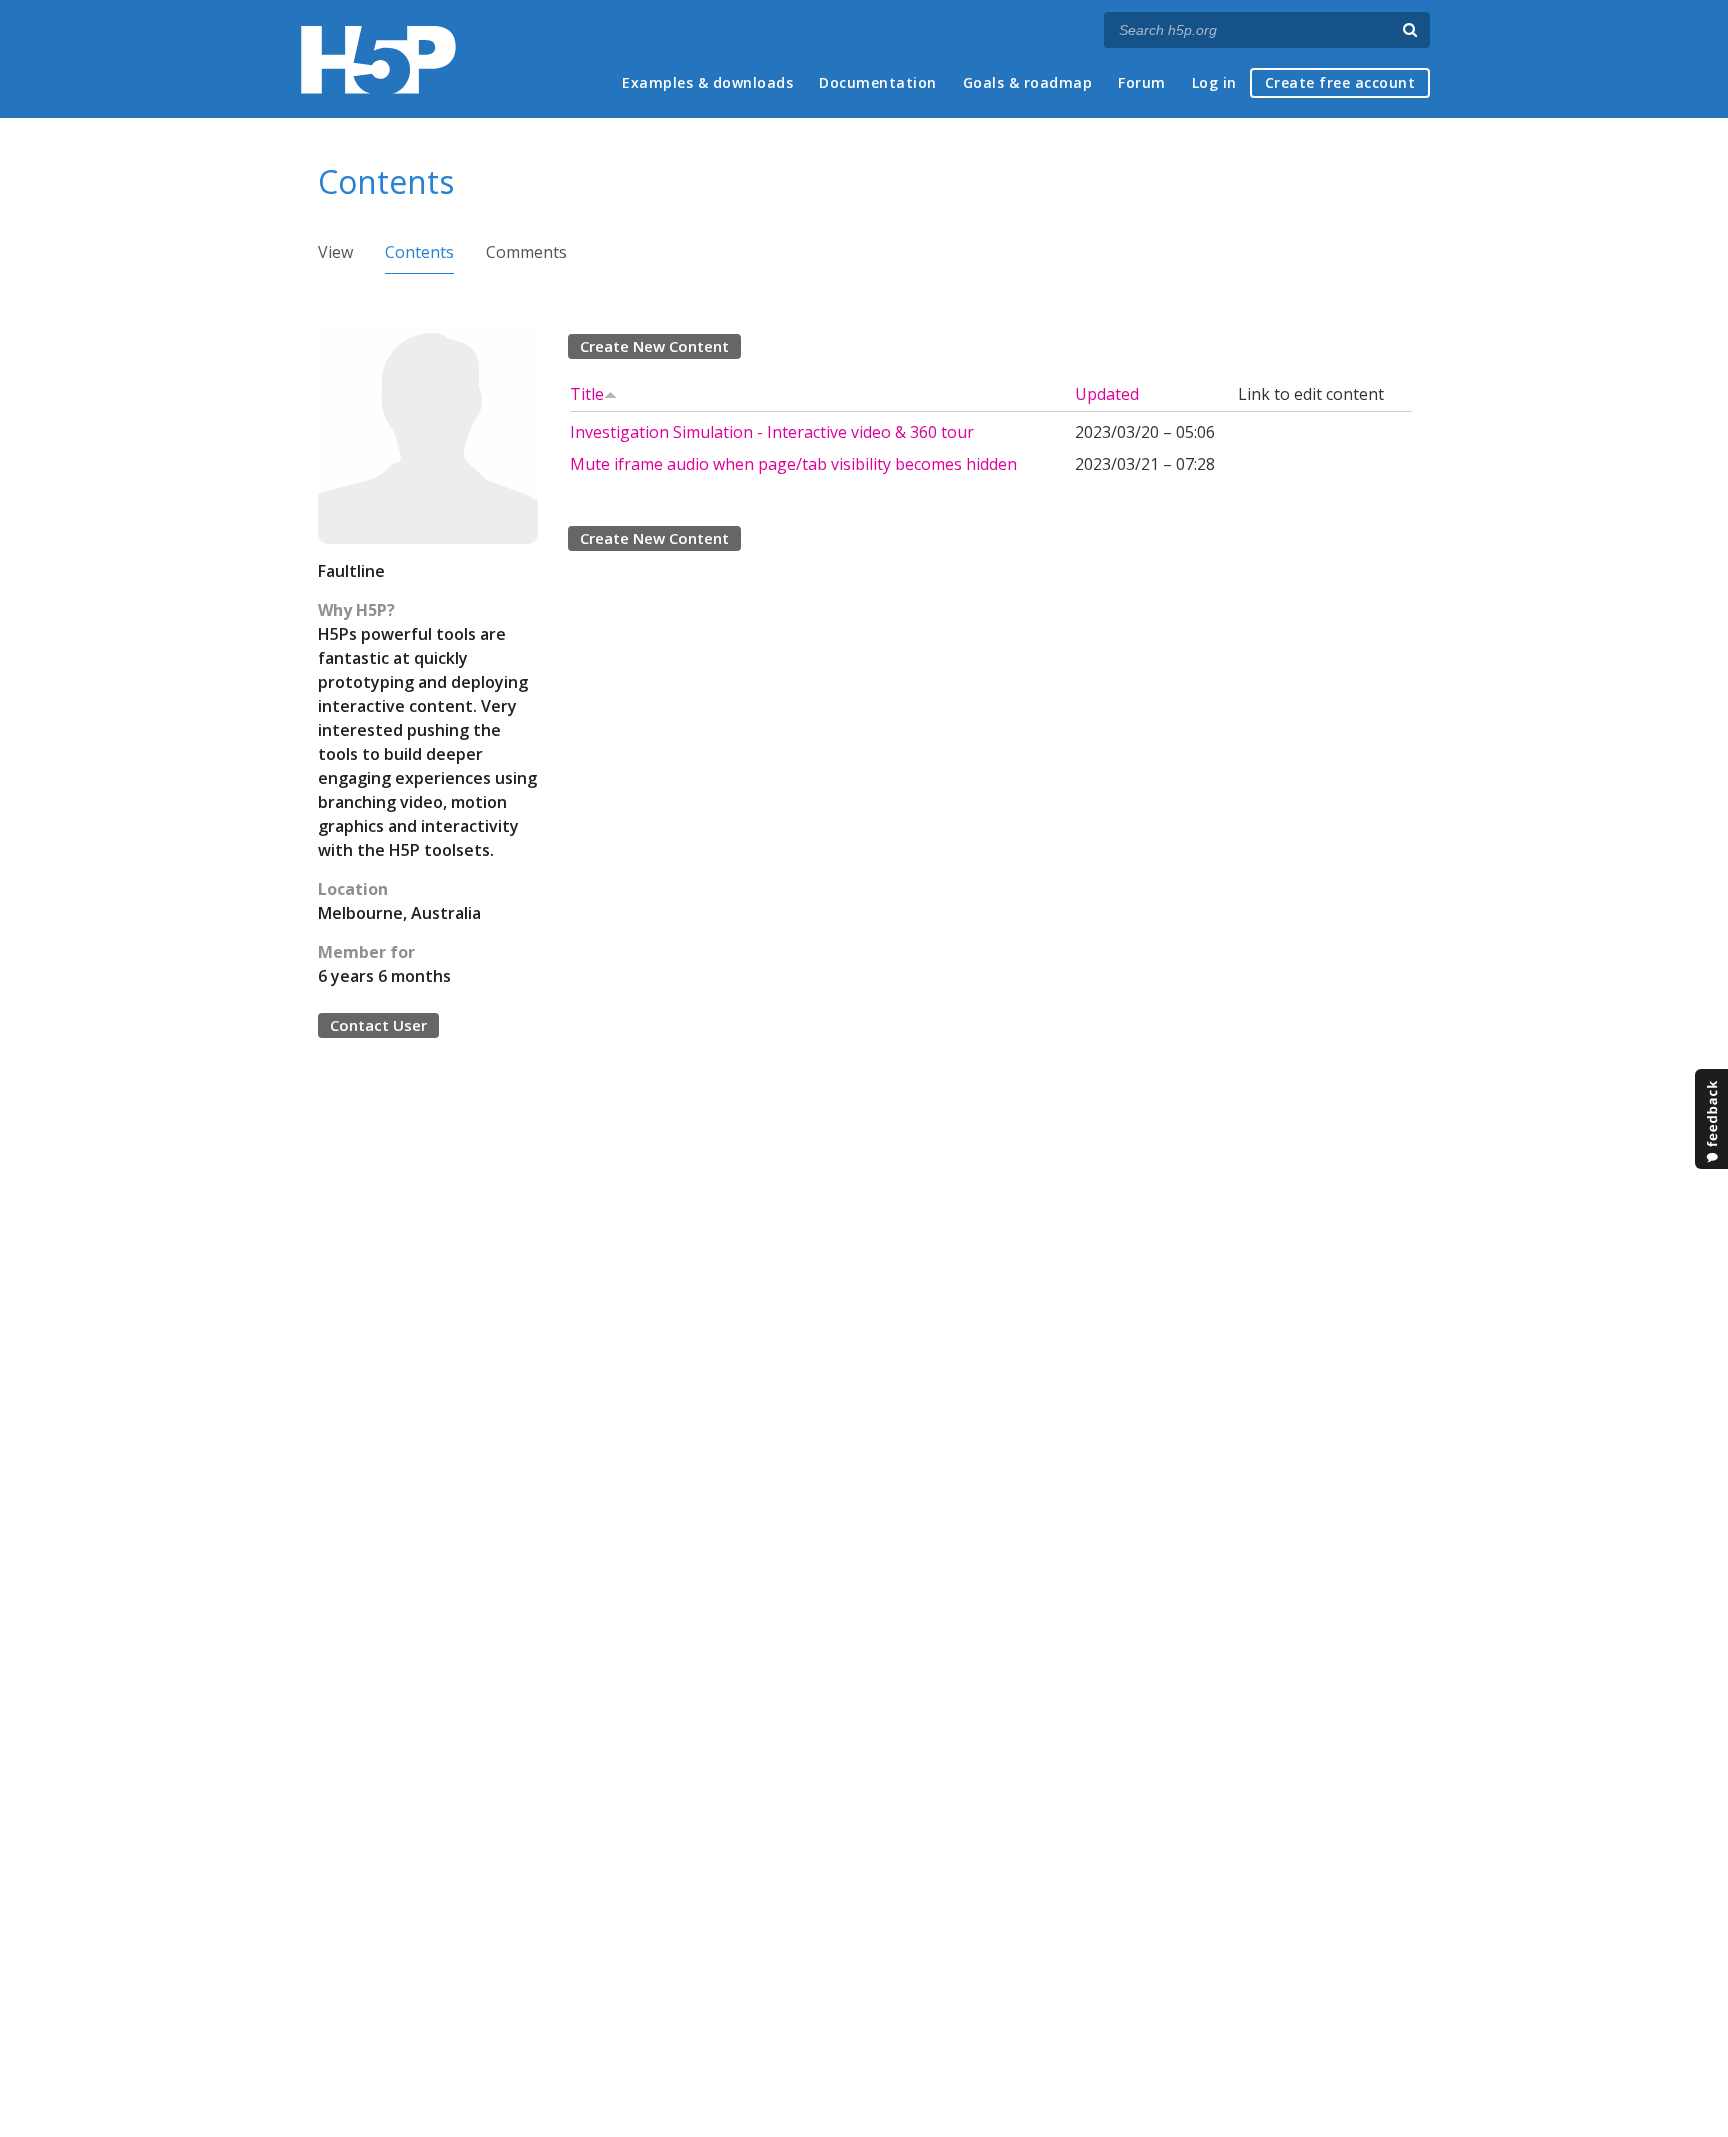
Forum (1142, 82)
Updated (1107, 394)
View (335, 252)
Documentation (878, 82)
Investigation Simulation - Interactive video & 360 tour (772, 432)
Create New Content (654, 346)
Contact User (378, 1025)
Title (587, 394)
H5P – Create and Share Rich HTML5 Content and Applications (378, 59)
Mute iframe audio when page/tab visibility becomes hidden (793, 464)
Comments (526, 252)
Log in (1214, 82)
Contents (419, 252)
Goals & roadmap (1028, 82)
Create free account (1340, 82)
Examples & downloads (707, 82)
